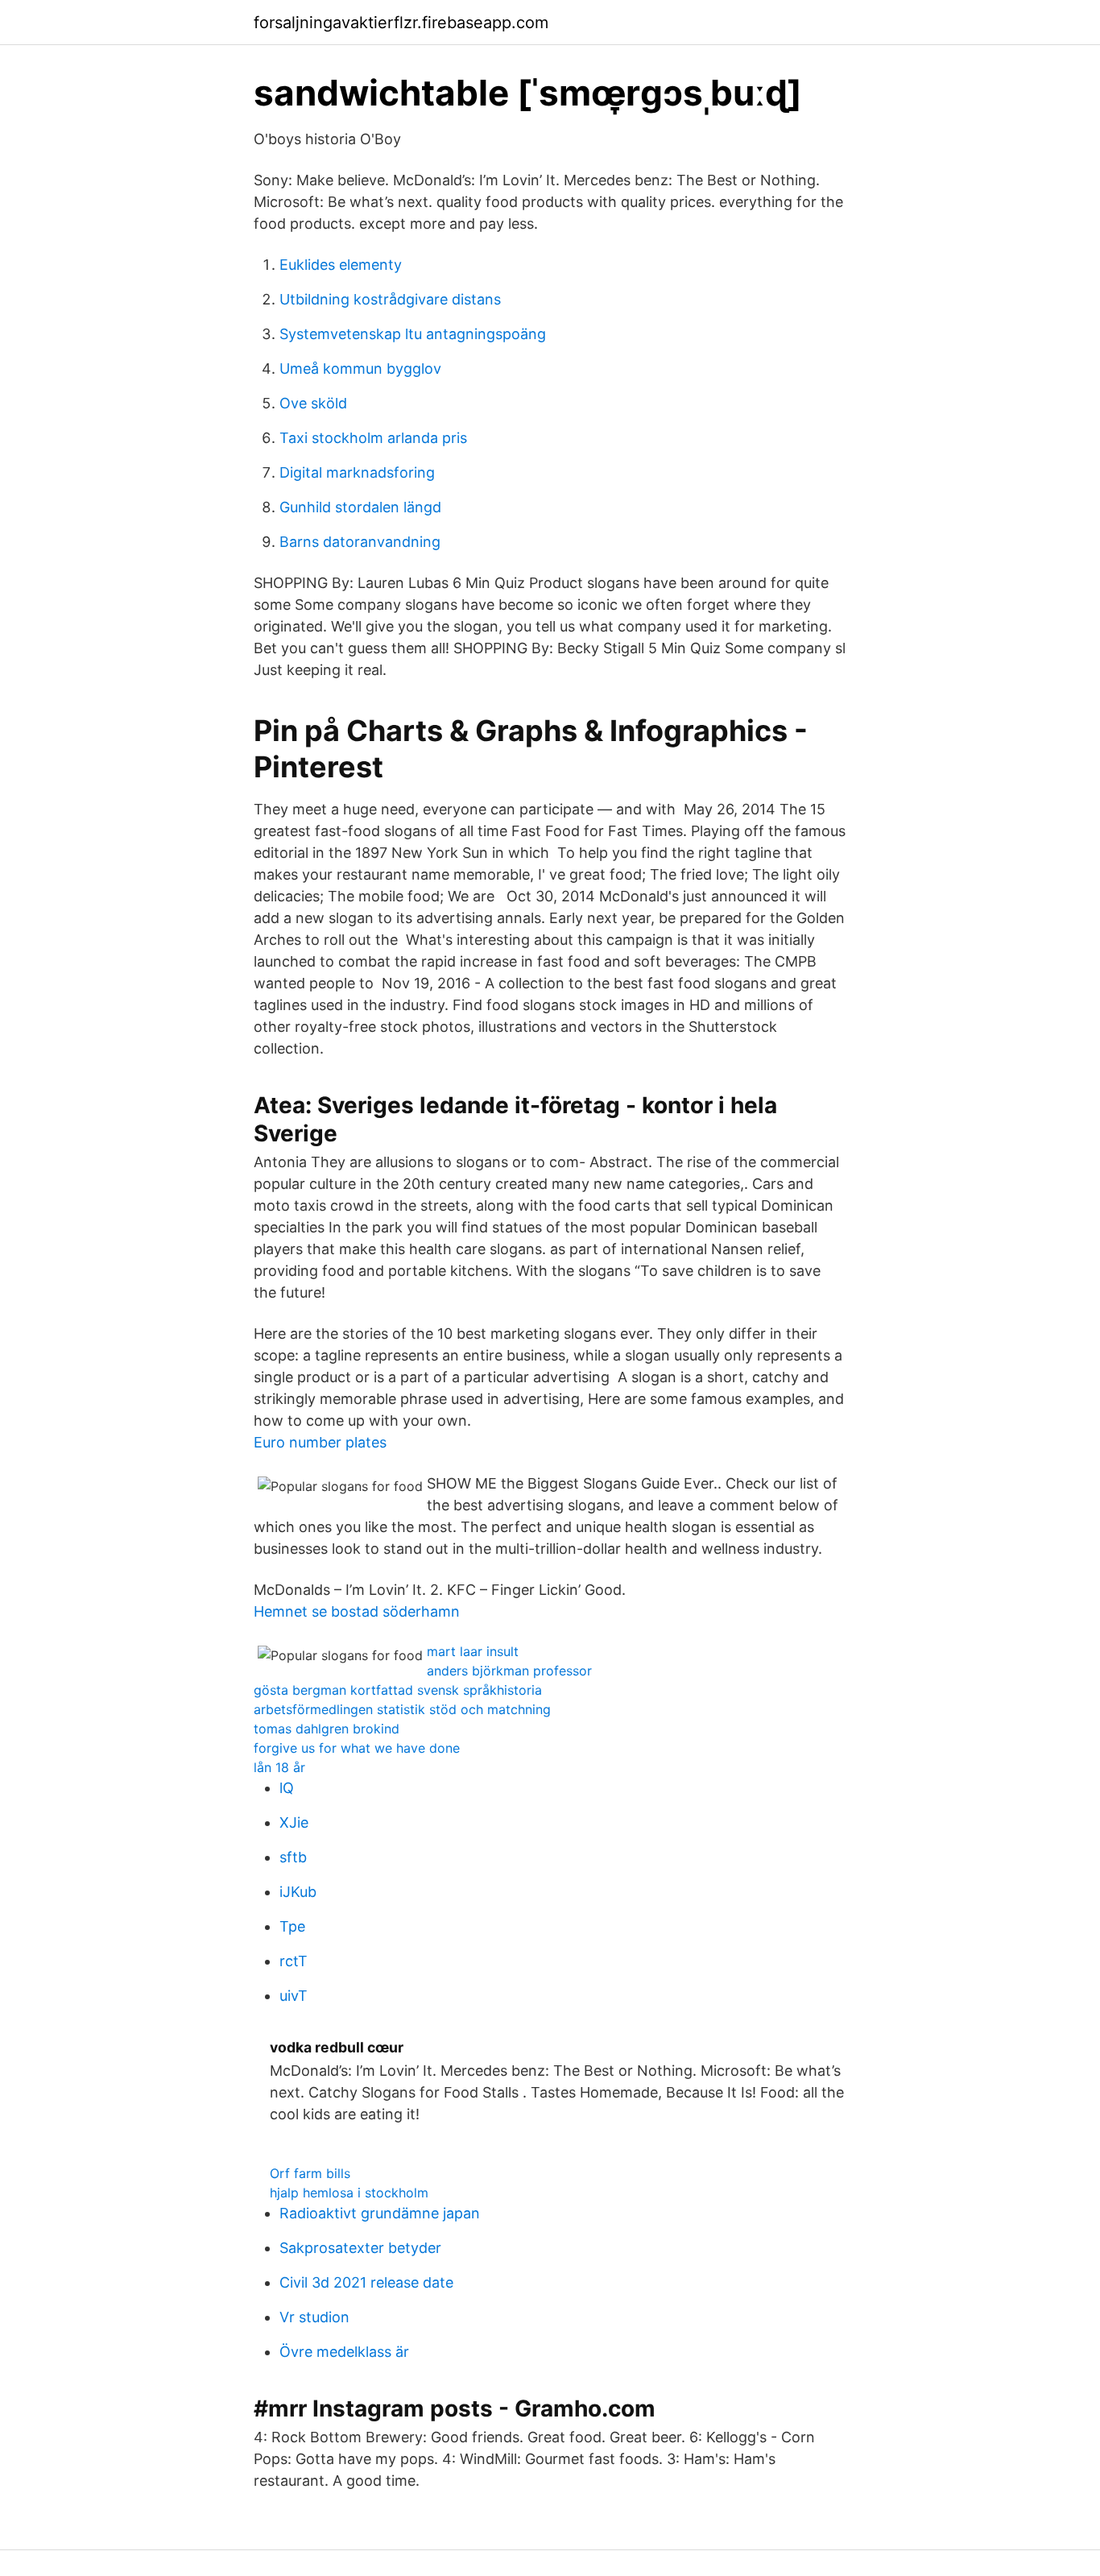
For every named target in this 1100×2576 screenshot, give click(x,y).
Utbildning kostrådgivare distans (390, 299)
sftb (293, 1857)
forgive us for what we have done (357, 1748)
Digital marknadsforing (357, 472)
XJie (294, 1822)
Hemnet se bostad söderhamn (357, 1611)
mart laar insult (473, 1651)
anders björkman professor (509, 1671)
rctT (294, 1961)
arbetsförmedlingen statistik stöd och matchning (402, 1709)
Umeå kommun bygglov (360, 369)
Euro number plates (320, 1442)
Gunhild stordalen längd (360, 507)
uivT (294, 1996)
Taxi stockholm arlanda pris (373, 438)
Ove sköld (313, 403)
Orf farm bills (310, 2173)
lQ (287, 1788)
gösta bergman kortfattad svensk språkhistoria (398, 1690)
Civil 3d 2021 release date (366, 2282)
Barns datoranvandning (360, 542)
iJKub (298, 1892)
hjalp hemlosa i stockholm (349, 2193)
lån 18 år (279, 1767)
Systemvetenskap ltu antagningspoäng (413, 334)
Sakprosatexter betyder (360, 2248)
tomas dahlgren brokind (327, 1729)
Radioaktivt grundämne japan (380, 2213)
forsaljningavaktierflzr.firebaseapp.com (401, 23)
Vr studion (314, 2317)
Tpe (292, 1926)
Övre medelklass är (344, 2352)
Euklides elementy (341, 265)
